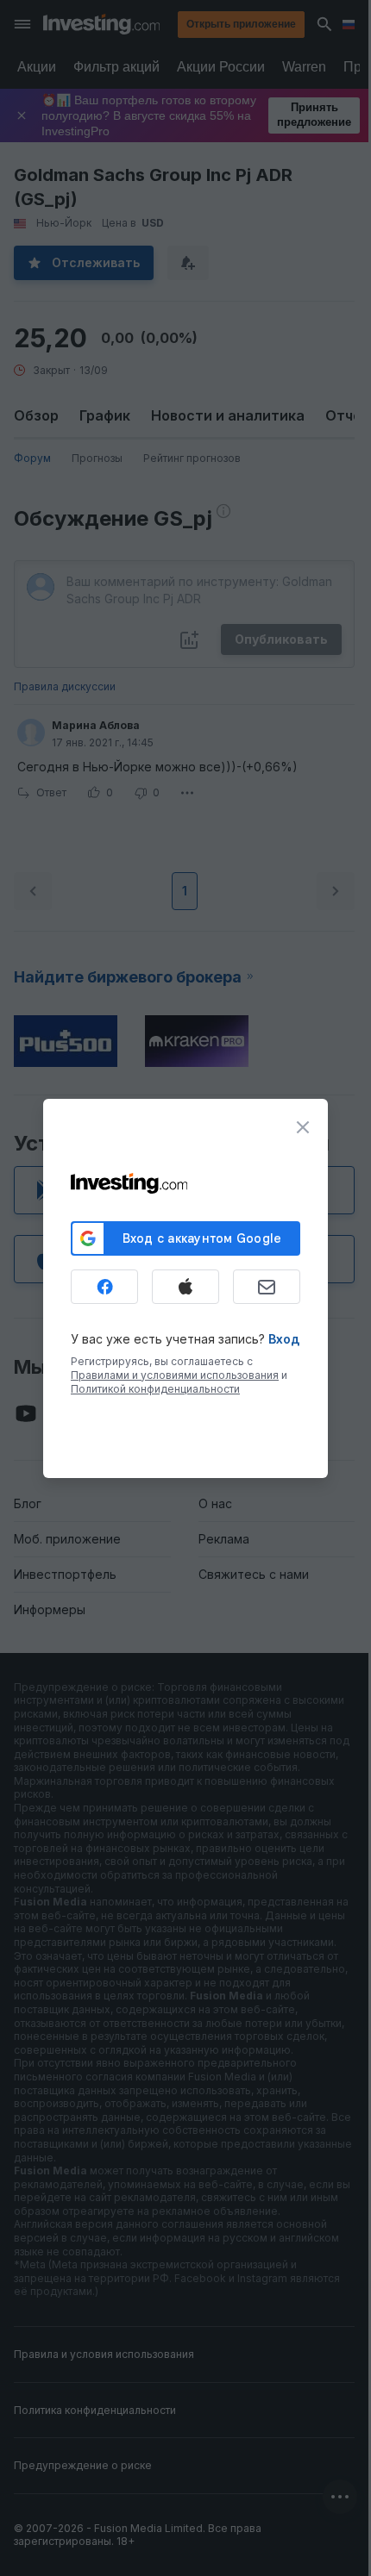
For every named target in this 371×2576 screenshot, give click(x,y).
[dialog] (185, 1288)
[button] (221, 24)
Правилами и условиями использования (175, 1375)
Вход (284, 1339)
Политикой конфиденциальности (155, 1389)
